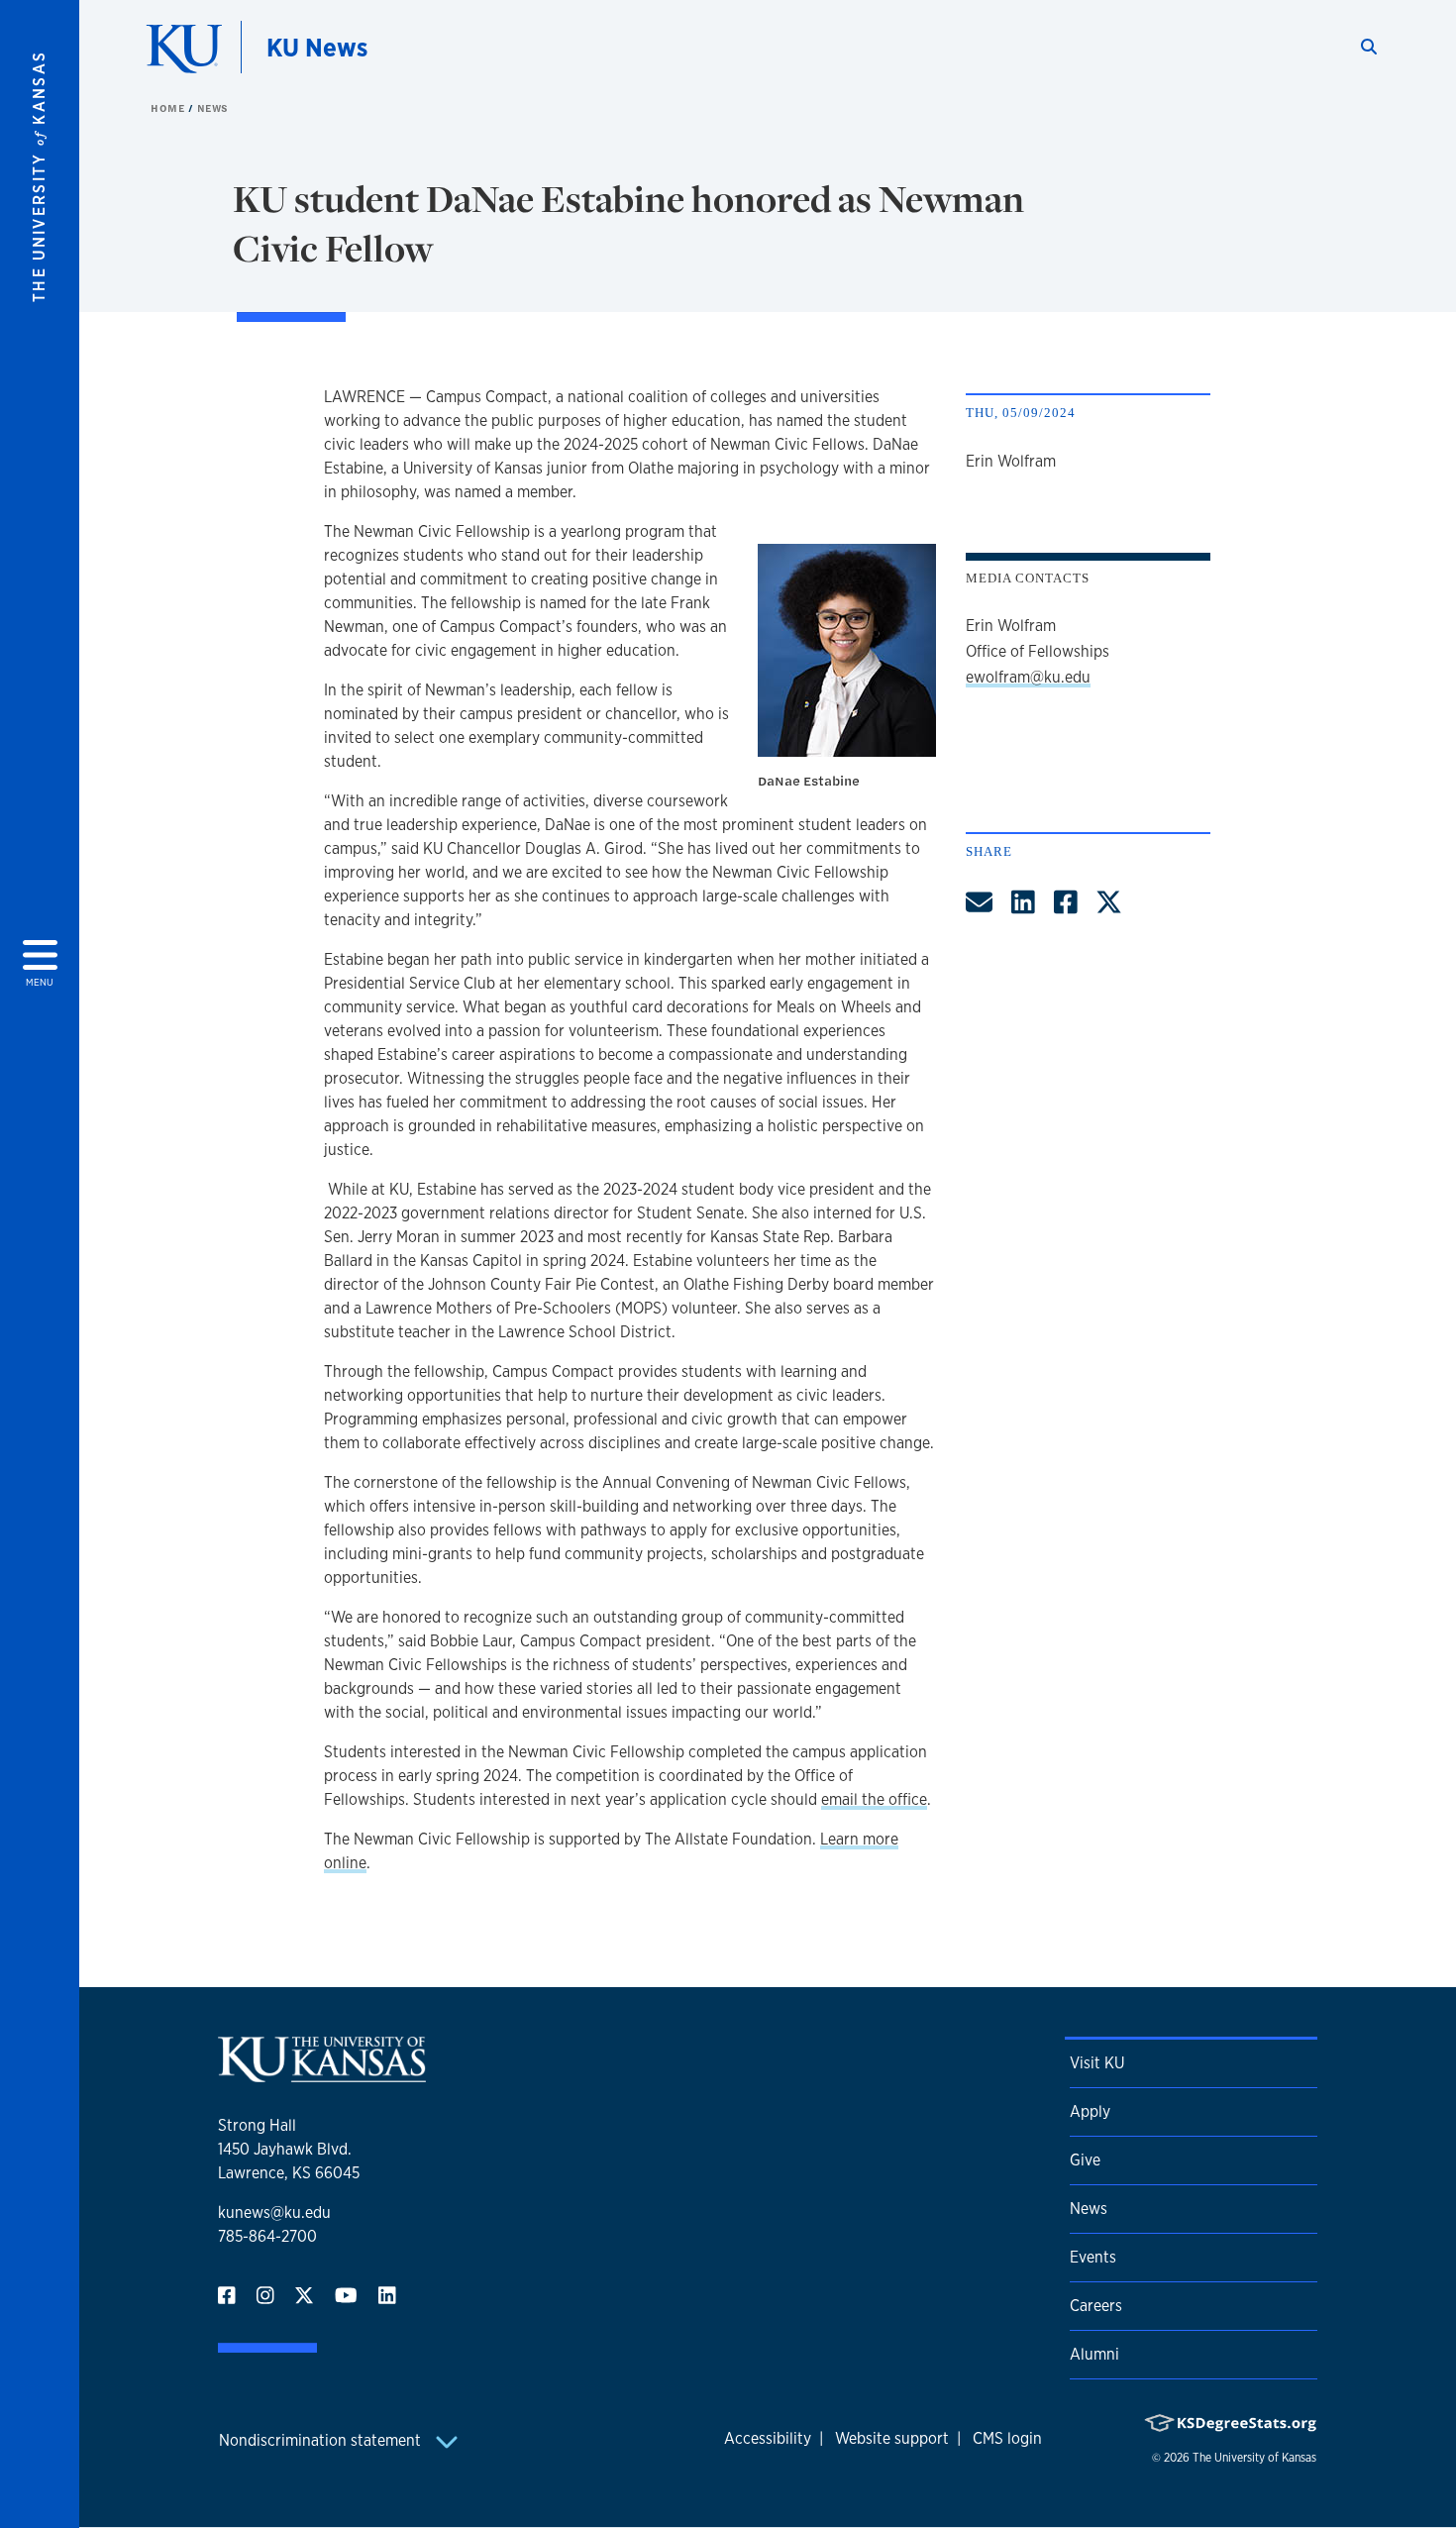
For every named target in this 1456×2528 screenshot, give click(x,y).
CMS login (1007, 2438)
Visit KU (1097, 2063)
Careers (1096, 2306)
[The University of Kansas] (322, 2074)
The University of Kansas (1254, 2458)
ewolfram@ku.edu (1028, 677)
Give (1085, 2160)
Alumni (1094, 2354)
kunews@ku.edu (274, 2212)
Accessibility (768, 2438)
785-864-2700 (267, 2236)
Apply (1090, 2111)
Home (169, 108)
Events (1093, 2257)
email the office (874, 1799)
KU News (317, 47)
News (213, 108)
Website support (892, 2438)
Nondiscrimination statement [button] (322, 2440)
